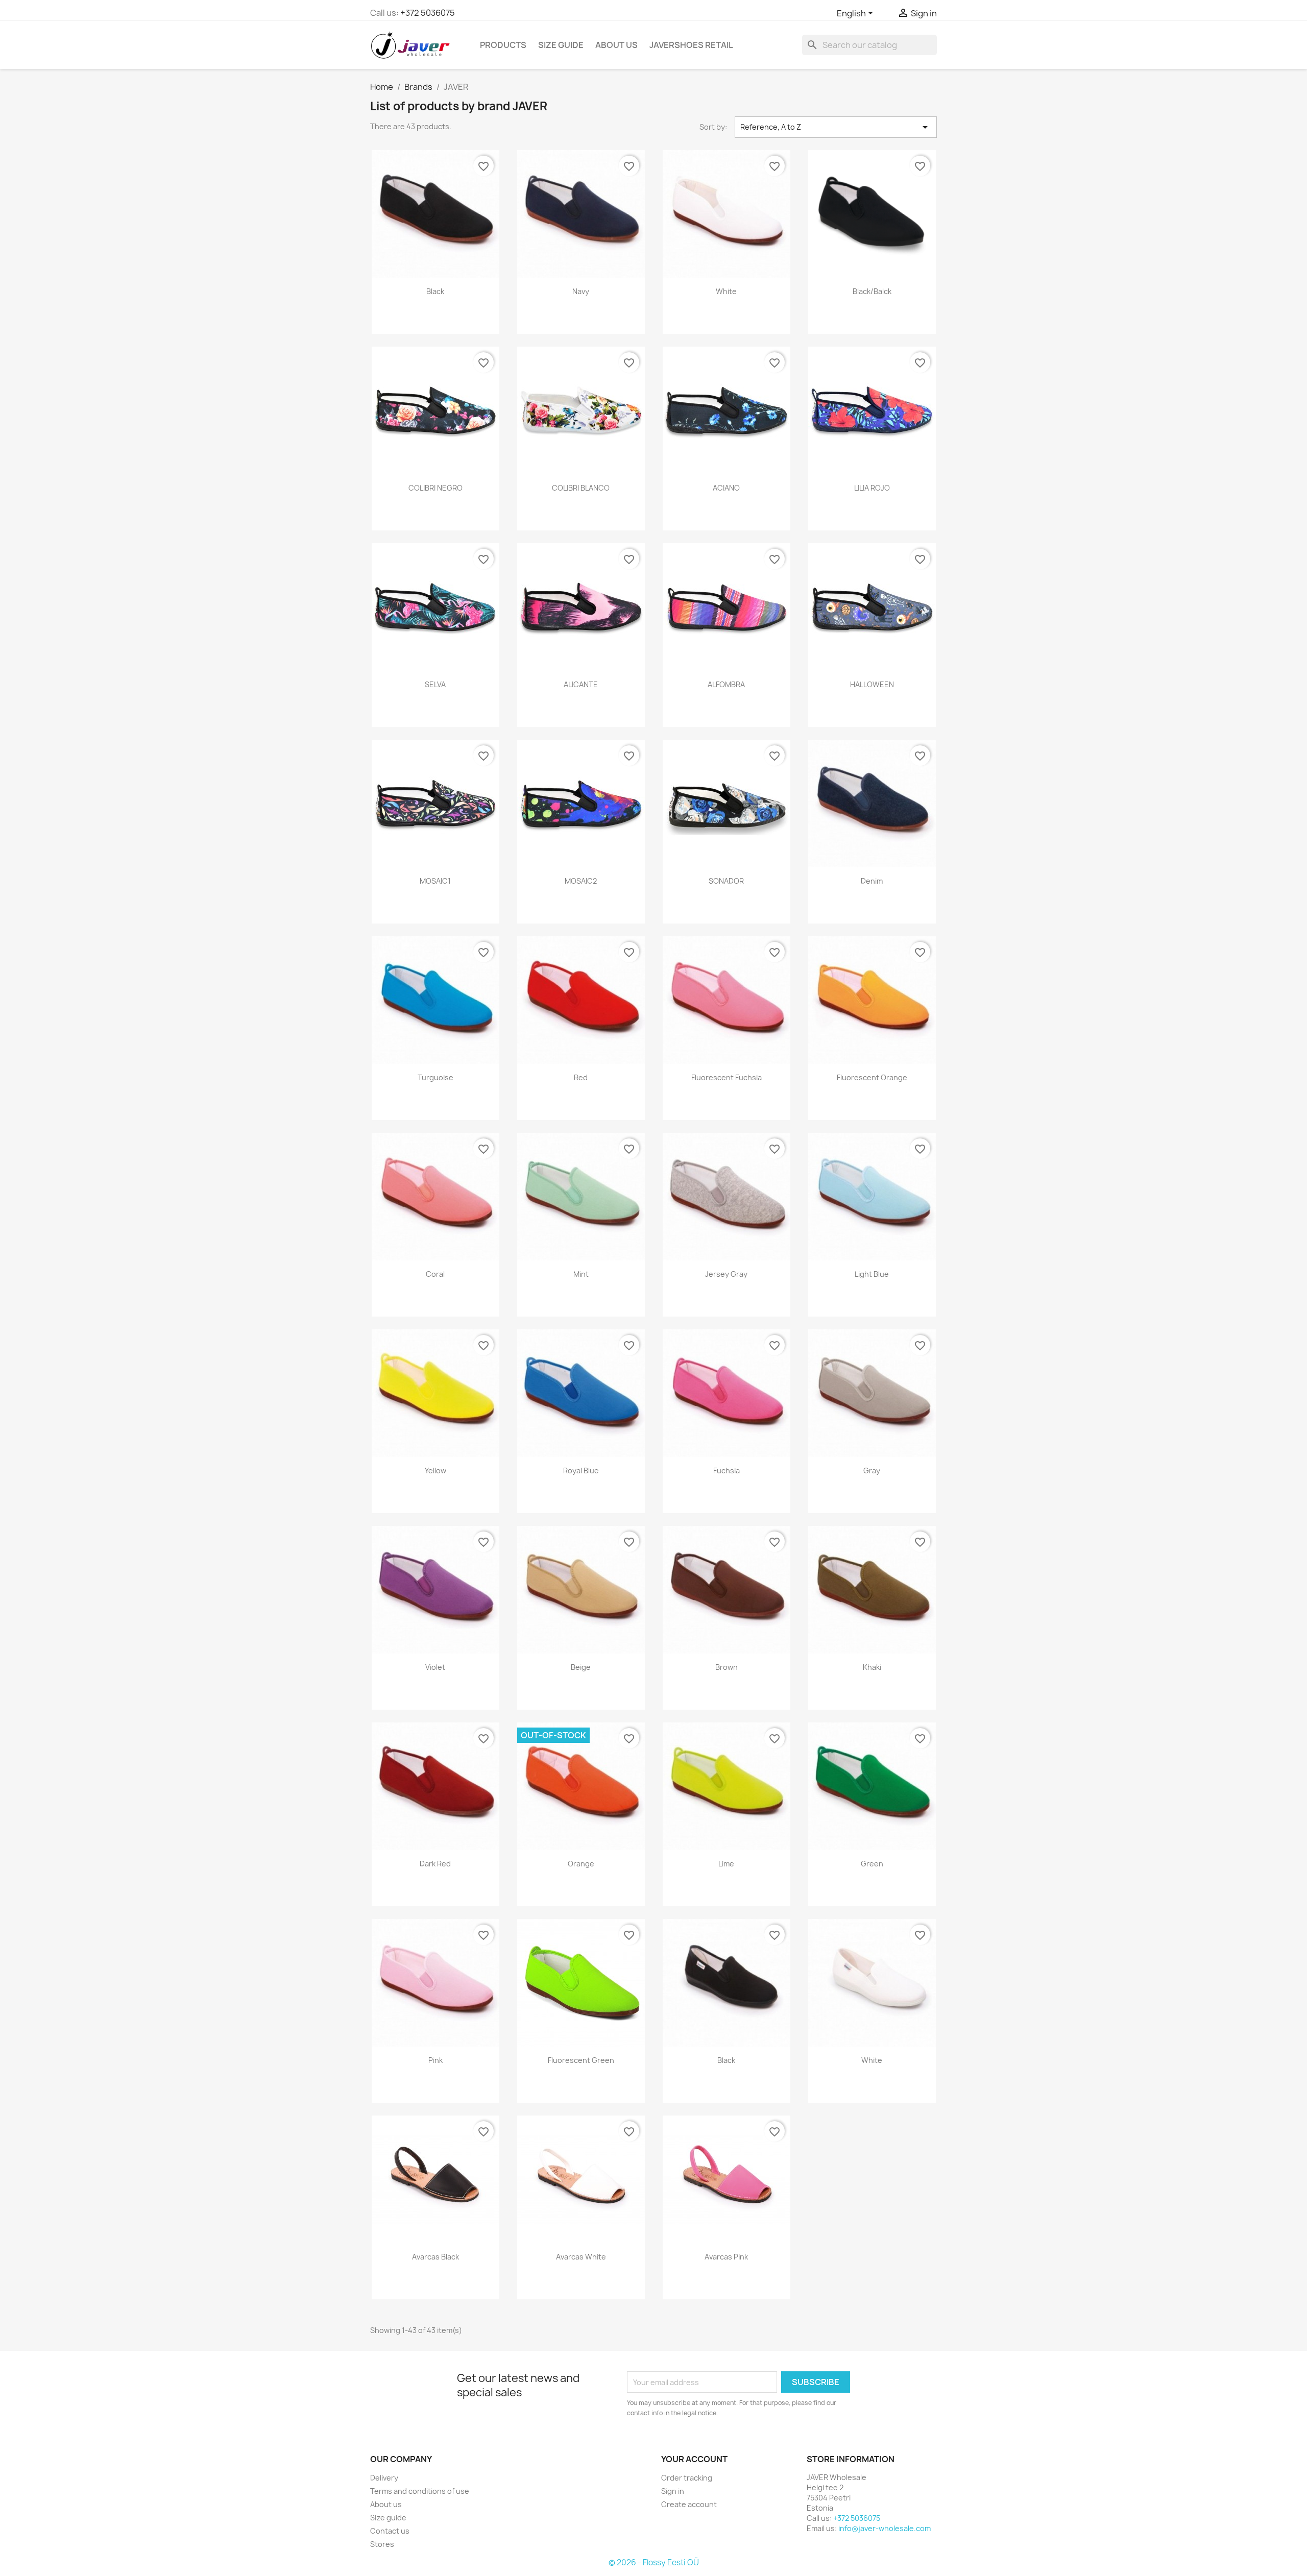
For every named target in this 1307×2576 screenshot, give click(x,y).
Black (435, 291)
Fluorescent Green (581, 2060)
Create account (689, 2504)
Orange (581, 1864)
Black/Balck (872, 291)
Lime (726, 1864)
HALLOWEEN (872, 684)
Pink (435, 2060)
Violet (435, 1667)
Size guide (561, 45)
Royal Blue (581, 1471)
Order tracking (687, 2478)
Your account (694, 2459)
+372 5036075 (428, 13)
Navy (581, 291)
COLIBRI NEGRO (435, 488)
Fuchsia (727, 1471)
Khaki (872, 1667)
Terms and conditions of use (420, 2491)
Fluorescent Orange (872, 1077)
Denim (872, 881)
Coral (435, 1274)
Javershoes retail (691, 45)
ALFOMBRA (726, 684)
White (726, 291)
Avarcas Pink (726, 2257)
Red (581, 1077)
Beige (581, 1667)
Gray (872, 1471)
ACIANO (726, 488)
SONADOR (726, 881)
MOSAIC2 (581, 881)
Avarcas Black (435, 2257)
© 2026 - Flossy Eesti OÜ (654, 2562)
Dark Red (435, 1864)
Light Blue (872, 1274)
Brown (727, 1667)
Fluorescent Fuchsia (727, 1077)
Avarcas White (581, 2257)
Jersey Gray (726, 1274)
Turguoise (435, 1077)
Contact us (390, 2531)
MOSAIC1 (435, 881)
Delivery (384, 2478)
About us (616, 45)
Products (503, 45)
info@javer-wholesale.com (885, 2528)
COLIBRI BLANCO (581, 488)
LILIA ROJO (872, 488)
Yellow (435, 1471)
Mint (581, 1274)
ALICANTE (581, 684)
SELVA (435, 684)
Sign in (673, 2491)
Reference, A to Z (836, 127)
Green (872, 1864)
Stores (382, 2544)
